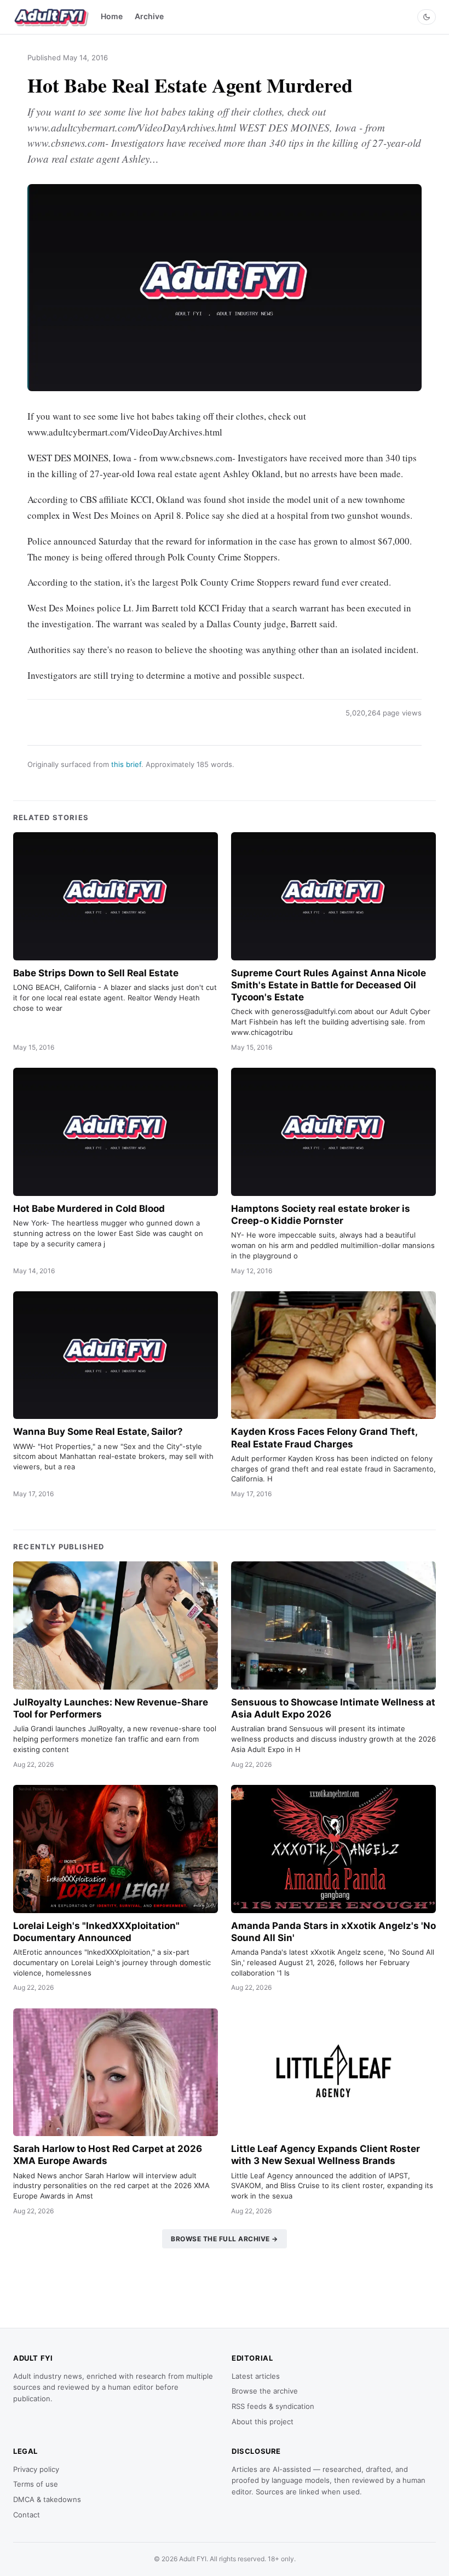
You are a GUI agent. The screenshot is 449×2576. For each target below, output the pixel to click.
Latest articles (256, 2376)
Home (112, 16)
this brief (126, 764)
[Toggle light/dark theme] (427, 17)
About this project (263, 2422)
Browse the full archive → (225, 2239)
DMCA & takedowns (47, 2499)
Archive (149, 16)
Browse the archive (265, 2391)
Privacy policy (36, 2469)
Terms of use (36, 2484)
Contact (27, 2515)
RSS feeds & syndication (273, 2406)
